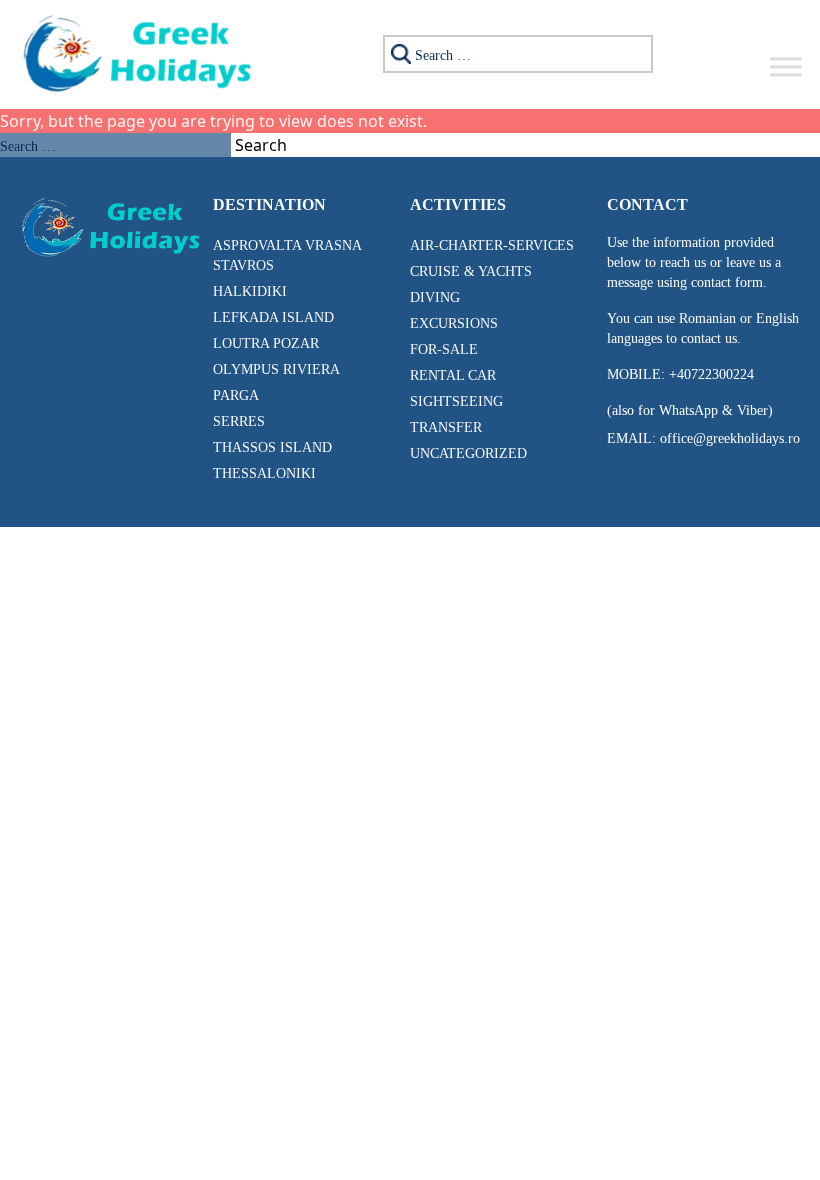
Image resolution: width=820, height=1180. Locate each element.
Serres (239, 421)
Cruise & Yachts (471, 271)
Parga (236, 395)
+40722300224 (709, 374)
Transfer (446, 427)
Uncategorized (468, 453)
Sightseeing (456, 401)
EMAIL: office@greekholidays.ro (703, 438)
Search (261, 145)
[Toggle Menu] (786, 66)
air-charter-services (492, 245)
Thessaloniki (264, 473)
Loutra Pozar (266, 343)
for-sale (444, 349)
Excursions (454, 323)
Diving (435, 297)
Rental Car (453, 375)
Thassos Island (272, 447)
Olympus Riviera (276, 369)
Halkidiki (250, 291)
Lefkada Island (273, 317)
